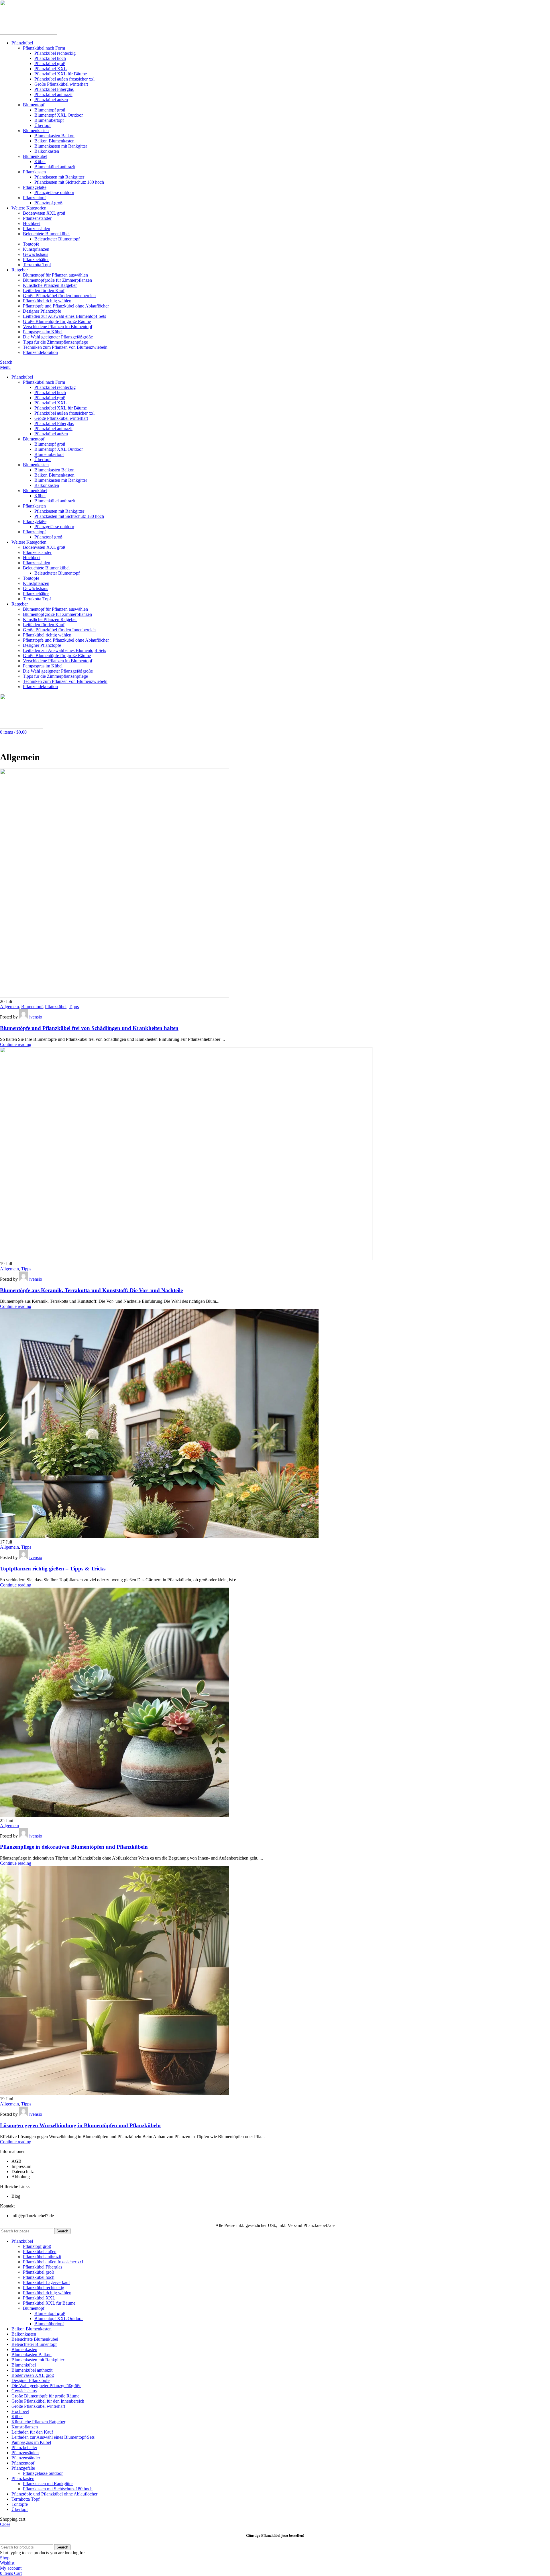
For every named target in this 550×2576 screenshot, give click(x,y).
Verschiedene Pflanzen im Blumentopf (58, 327)
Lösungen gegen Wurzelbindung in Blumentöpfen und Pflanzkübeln (80, 2125)
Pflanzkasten (34, 172)
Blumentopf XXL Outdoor (59, 115)
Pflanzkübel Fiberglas (54, 89)
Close (5, 2524)
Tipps (74, 1007)
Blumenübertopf (49, 120)
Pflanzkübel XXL (51, 69)
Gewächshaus (36, 254)
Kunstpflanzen (36, 249)
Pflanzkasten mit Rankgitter (59, 177)
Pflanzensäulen (37, 229)
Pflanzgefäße (35, 187)
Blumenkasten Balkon (54, 136)
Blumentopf (34, 105)
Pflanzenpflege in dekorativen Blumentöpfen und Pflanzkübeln (74, 1847)
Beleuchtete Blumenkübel (46, 234)
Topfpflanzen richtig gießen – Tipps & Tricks (53, 1569)
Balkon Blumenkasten (54, 141)
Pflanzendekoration (40, 352)
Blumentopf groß (50, 110)
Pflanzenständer (37, 218)
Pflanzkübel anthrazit (53, 94)
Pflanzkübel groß (50, 63)
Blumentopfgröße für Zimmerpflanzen (57, 280)
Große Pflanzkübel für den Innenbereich (59, 296)
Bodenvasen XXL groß (44, 213)
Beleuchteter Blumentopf (57, 239)
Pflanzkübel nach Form (44, 48)
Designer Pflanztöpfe (42, 311)
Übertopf (43, 125)
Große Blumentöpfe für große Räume (57, 321)
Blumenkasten (36, 131)
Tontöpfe (31, 244)
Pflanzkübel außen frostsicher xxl (64, 79)
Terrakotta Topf (37, 265)
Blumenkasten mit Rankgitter (61, 146)
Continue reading (16, 1044)
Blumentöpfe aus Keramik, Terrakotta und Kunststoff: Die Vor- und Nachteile (91, 1290)
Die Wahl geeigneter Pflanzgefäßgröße (58, 337)
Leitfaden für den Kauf (44, 290)
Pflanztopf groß (48, 203)
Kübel (40, 161)
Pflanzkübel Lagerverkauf (46, 2282)
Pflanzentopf (34, 198)
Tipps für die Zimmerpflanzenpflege (55, 342)
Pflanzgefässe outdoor (54, 192)
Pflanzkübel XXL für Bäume (61, 74)
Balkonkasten (47, 151)
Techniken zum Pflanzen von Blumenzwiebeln (65, 347)
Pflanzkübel (56, 1007)
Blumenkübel (35, 156)
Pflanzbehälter (36, 259)
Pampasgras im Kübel (43, 332)
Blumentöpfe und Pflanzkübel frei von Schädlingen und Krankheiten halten (89, 1028)
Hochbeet (32, 223)
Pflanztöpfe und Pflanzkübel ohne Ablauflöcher (66, 306)
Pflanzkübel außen (51, 100)
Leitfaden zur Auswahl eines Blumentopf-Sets (64, 316)
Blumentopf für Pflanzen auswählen (55, 275)
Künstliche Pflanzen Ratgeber (50, 285)
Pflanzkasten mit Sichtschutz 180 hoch (69, 182)
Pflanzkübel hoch (50, 58)
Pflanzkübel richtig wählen (47, 301)
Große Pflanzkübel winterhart (61, 84)
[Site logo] (29, 33)
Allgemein (9, 1007)
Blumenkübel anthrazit (55, 167)
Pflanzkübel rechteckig (55, 53)
